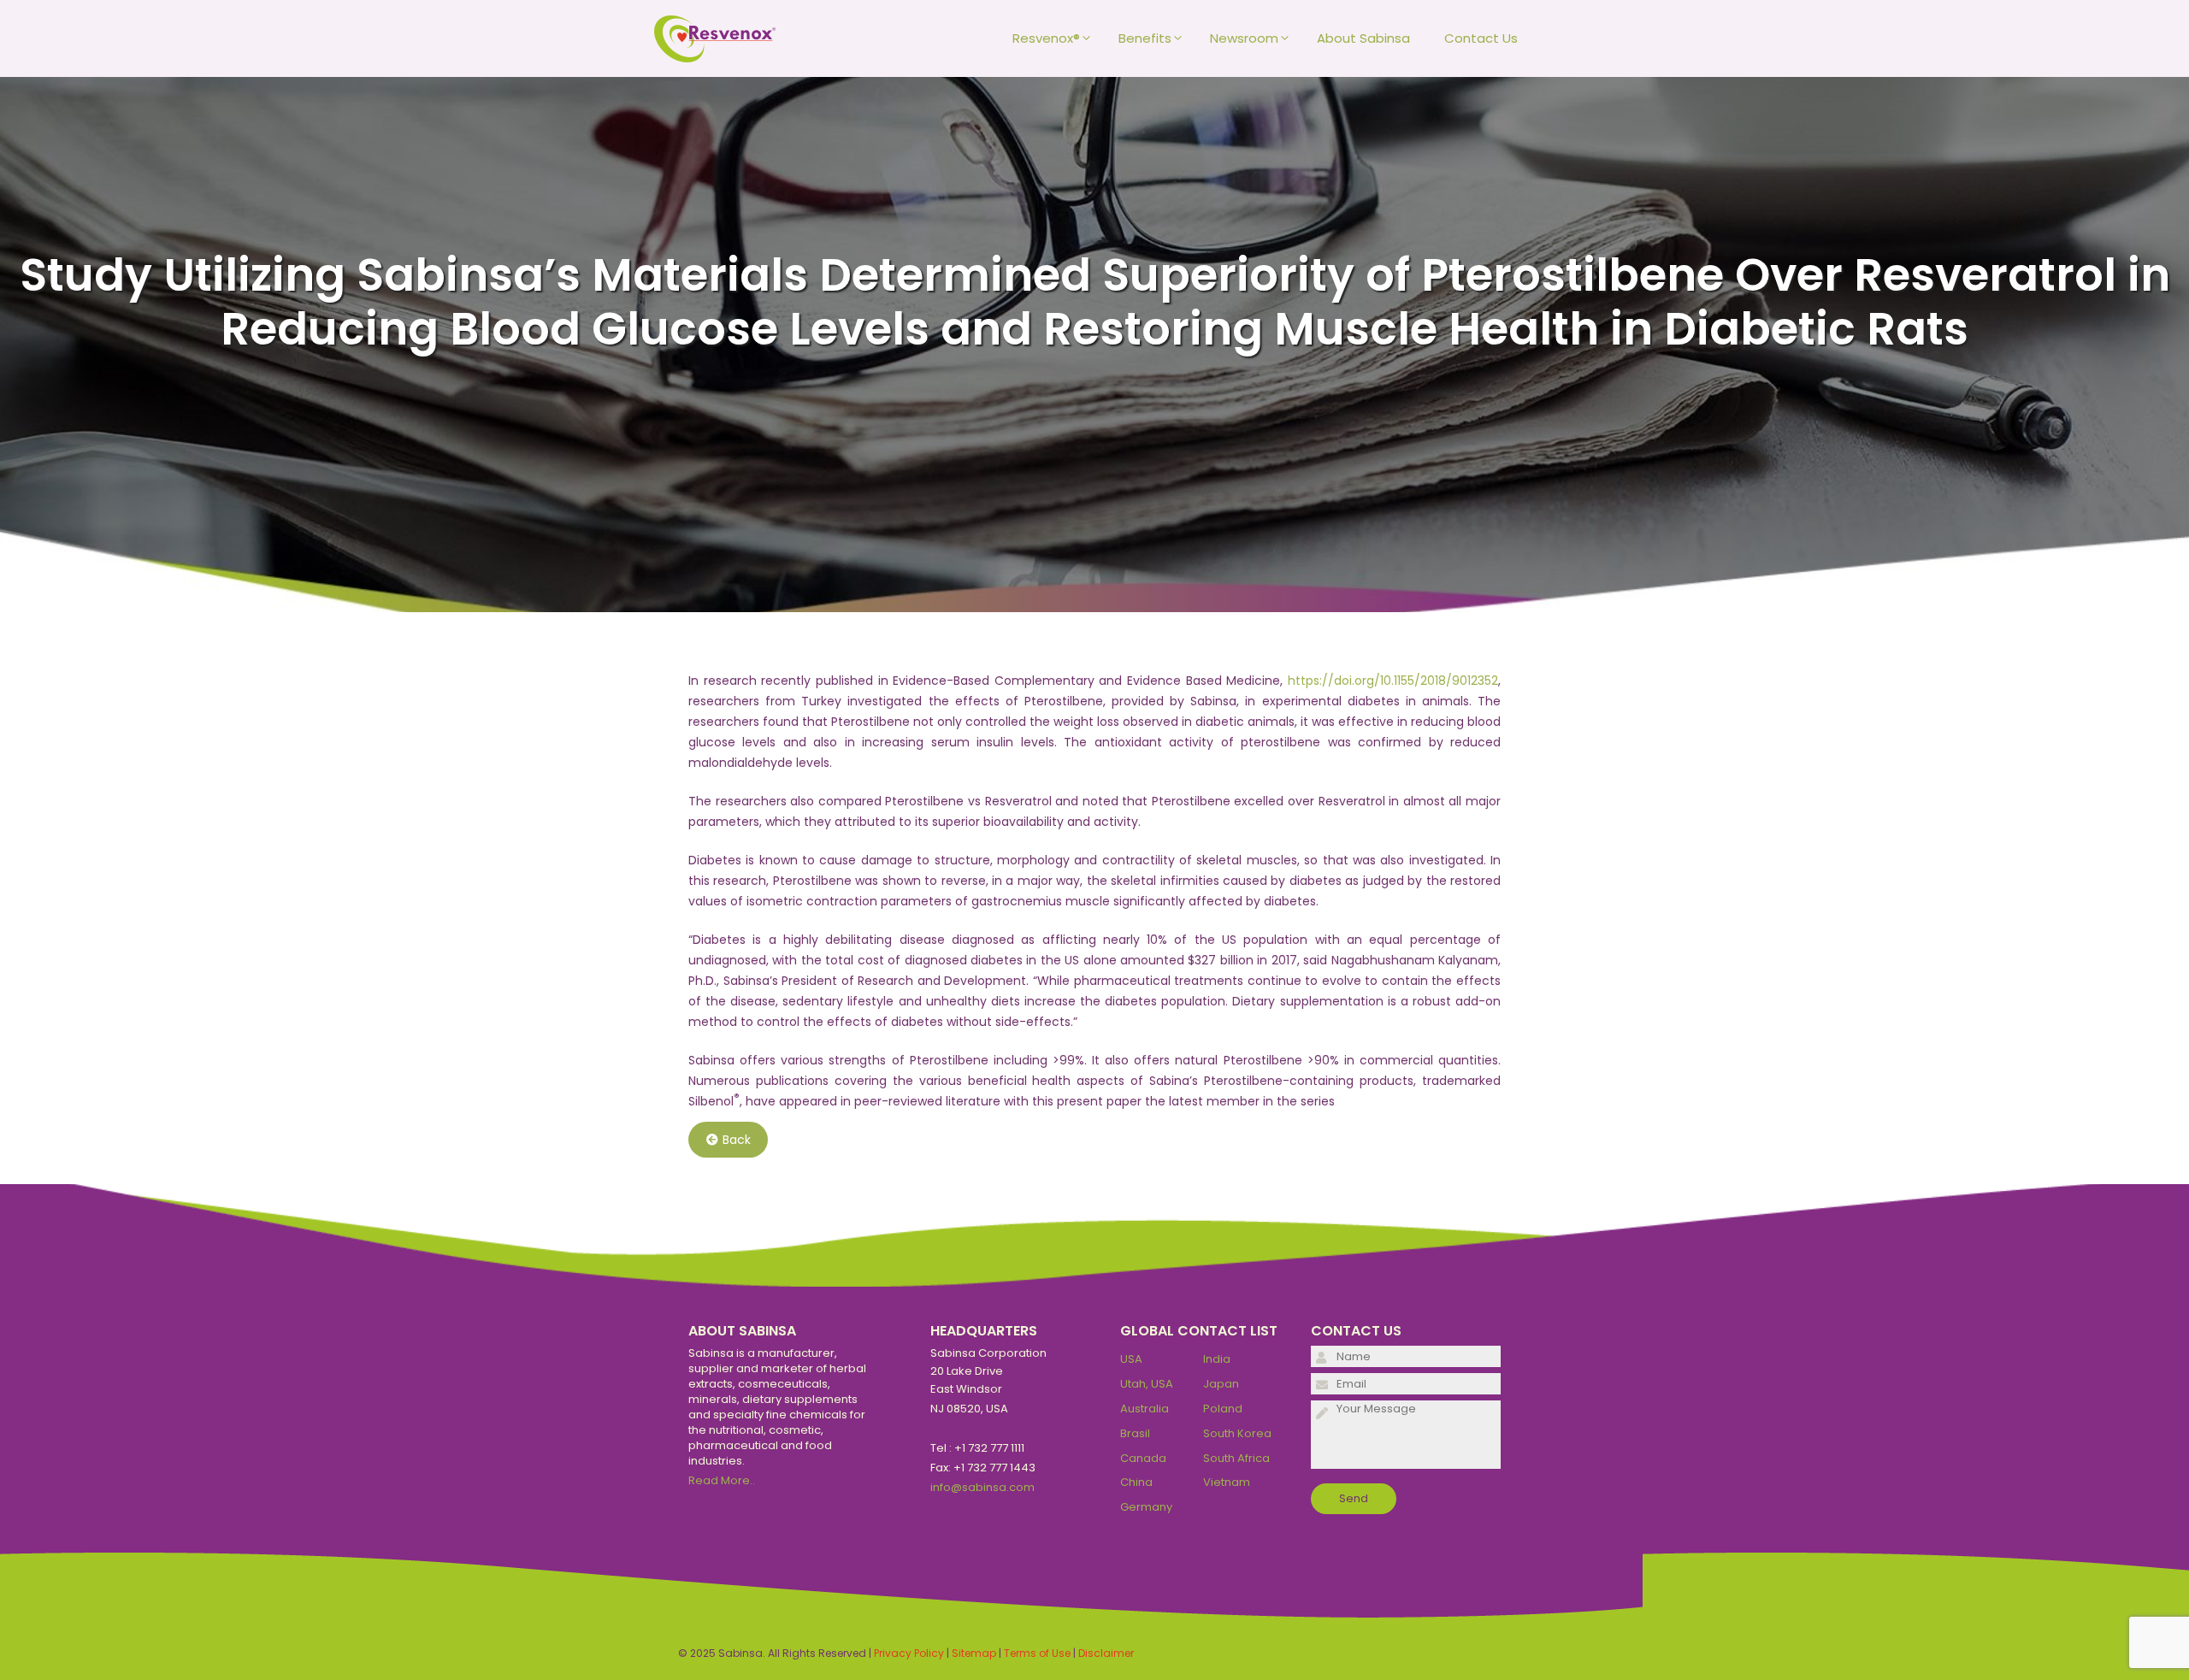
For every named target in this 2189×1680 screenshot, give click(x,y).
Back (737, 1140)
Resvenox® (1046, 38)
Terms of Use (1037, 1653)
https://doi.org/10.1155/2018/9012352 (1393, 681)
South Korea (1237, 1433)
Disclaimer (1106, 1653)
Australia (1145, 1409)
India (1217, 1359)
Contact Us (1481, 38)
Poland (1223, 1409)
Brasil (1135, 1433)
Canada (1143, 1458)
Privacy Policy (909, 1653)
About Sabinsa (1363, 38)
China (1136, 1482)
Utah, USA (1147, 1384)
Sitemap (974, 1653)
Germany (1146, 1507)
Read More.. (722, 1480)
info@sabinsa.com (982, 1487)
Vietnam (1227, 1482)
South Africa (1236, 1458)
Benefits (1145, 38)
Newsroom (1244, 38)
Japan (1221, 1384)
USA (1131, 1359)
